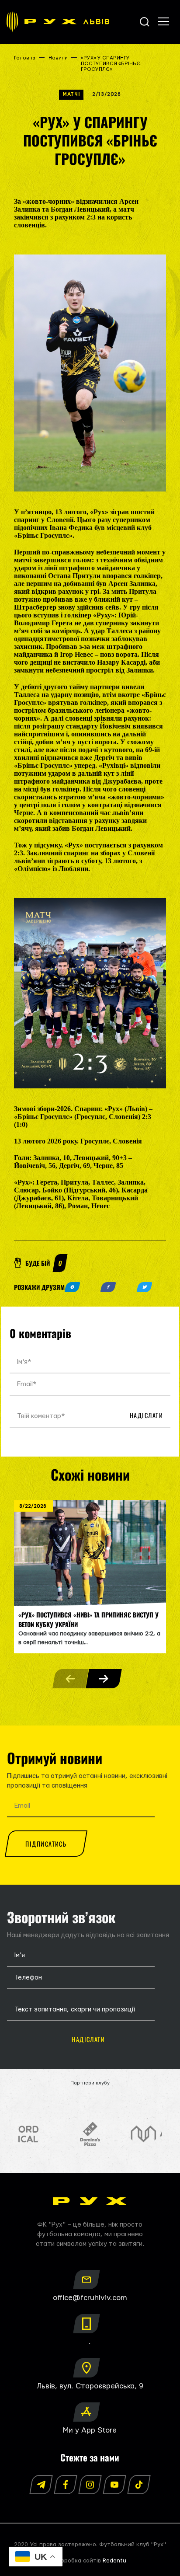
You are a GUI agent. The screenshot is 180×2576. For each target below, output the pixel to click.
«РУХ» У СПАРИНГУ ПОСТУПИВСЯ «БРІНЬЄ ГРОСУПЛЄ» (111, 64)
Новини (58, 58)
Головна (25, 58)
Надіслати (146, 1415)
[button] (104, 1679)
